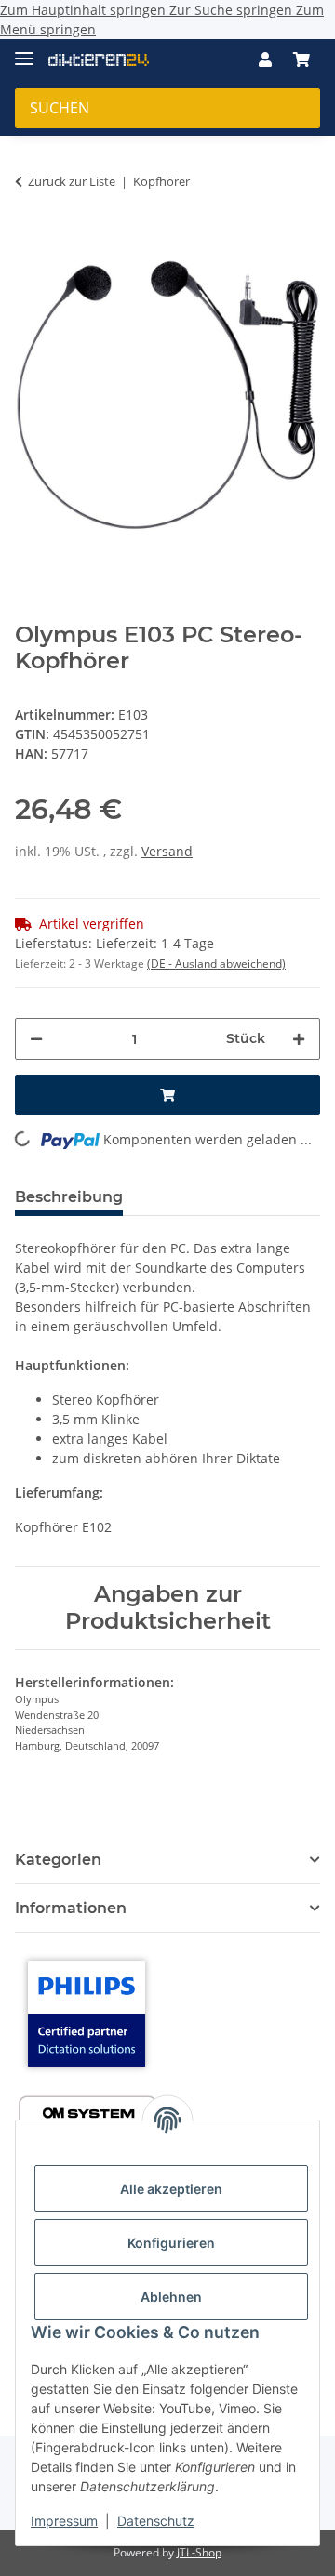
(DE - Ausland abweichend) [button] (216, 964)
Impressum (64, 2521)
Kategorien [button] (58, 1860)
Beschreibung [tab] (69, 1197)
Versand (167, 851)
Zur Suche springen (233, 10)
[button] (265, 59)
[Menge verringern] (36, 1039)
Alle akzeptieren (171, 2189)
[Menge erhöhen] (299, 1039)
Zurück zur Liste (72, 181)
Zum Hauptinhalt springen (85, 10)
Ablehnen (171, 2297)
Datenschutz (156, 2521)
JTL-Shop (199, 2552)
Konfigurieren (171, 2243)
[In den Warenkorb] (30, 232)
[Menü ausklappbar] (24, 51)
